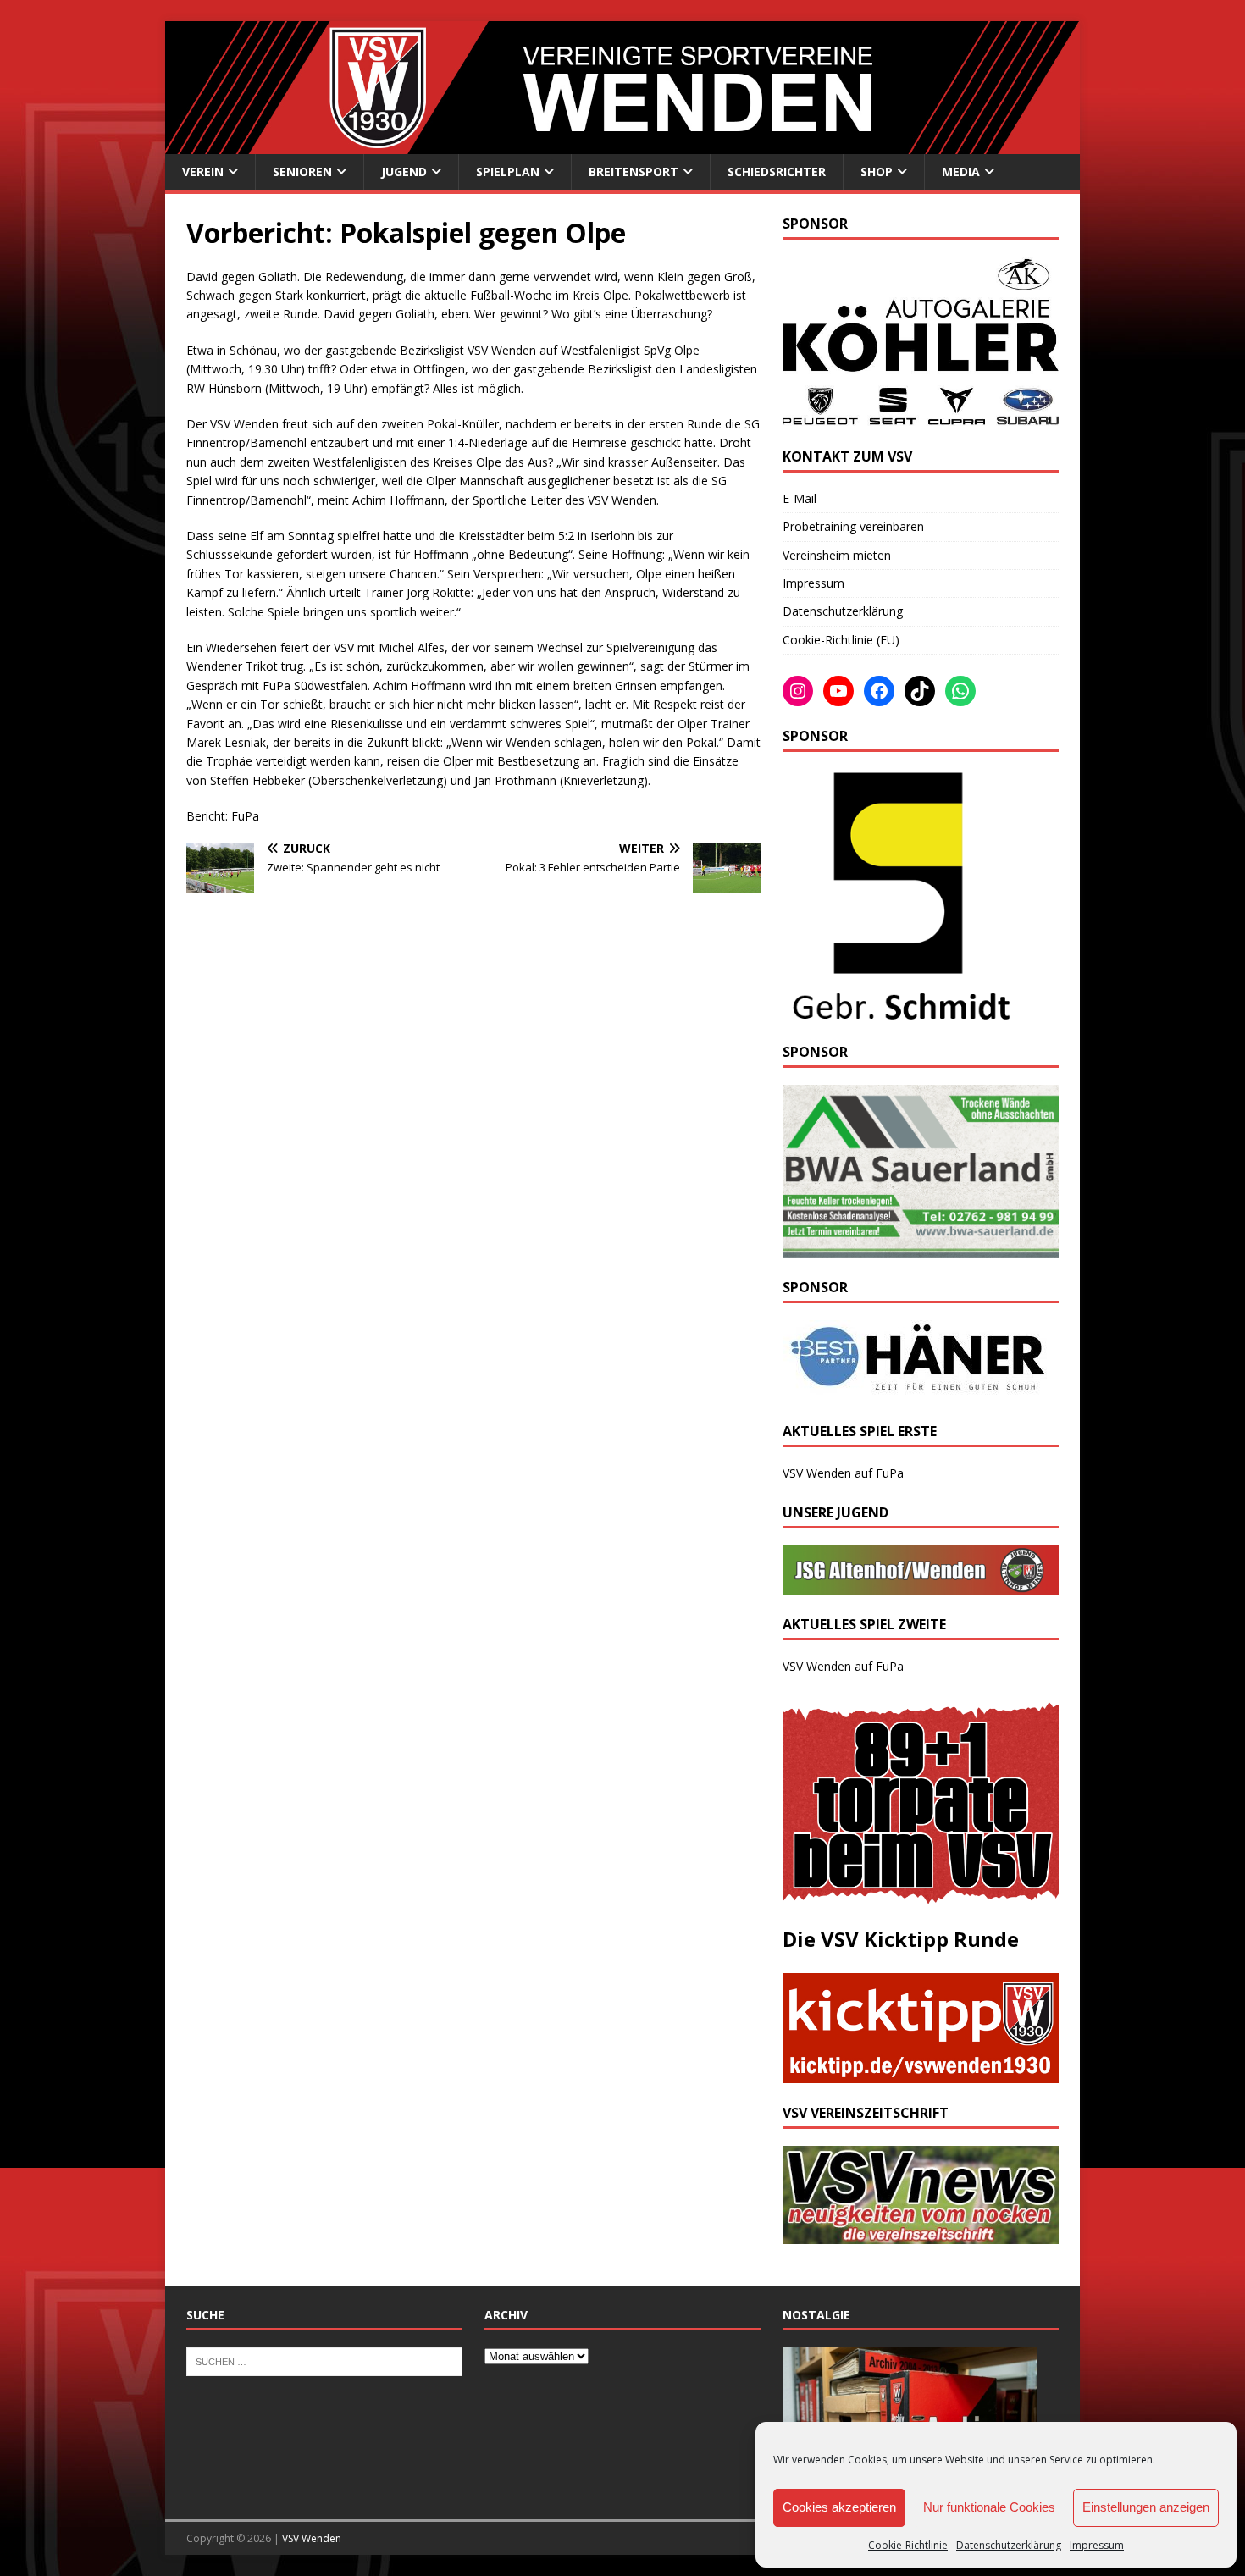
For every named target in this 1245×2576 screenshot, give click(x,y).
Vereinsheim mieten (837, 555)
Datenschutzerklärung (1009, 2545)
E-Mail (800, 498)
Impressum (1097, 2545)
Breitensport (634, 171)
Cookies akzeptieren (839, 2507)
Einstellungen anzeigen (1146, 2507)
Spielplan (508, 171)
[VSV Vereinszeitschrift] (921, 2234)
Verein (203, 171)
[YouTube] (838, 691)
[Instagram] (798, 691)
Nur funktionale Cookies (989, 2507)
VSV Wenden (312, 2538)
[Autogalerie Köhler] (921, 417)
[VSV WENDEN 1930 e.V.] (622, 144)
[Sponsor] (898, 1012)
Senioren (302, 171)
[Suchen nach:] (324, 2360)
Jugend (404, 171)
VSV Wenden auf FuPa (843, 1473)
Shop (877, 171)
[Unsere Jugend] (921, 1585)
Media (961, 171)
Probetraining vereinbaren (853, 526)
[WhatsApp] (960, 691)
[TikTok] (920, 691)
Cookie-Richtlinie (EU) (841, 640)
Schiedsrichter (777, 171)
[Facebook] (879, 691)
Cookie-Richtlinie (908, 2545)
